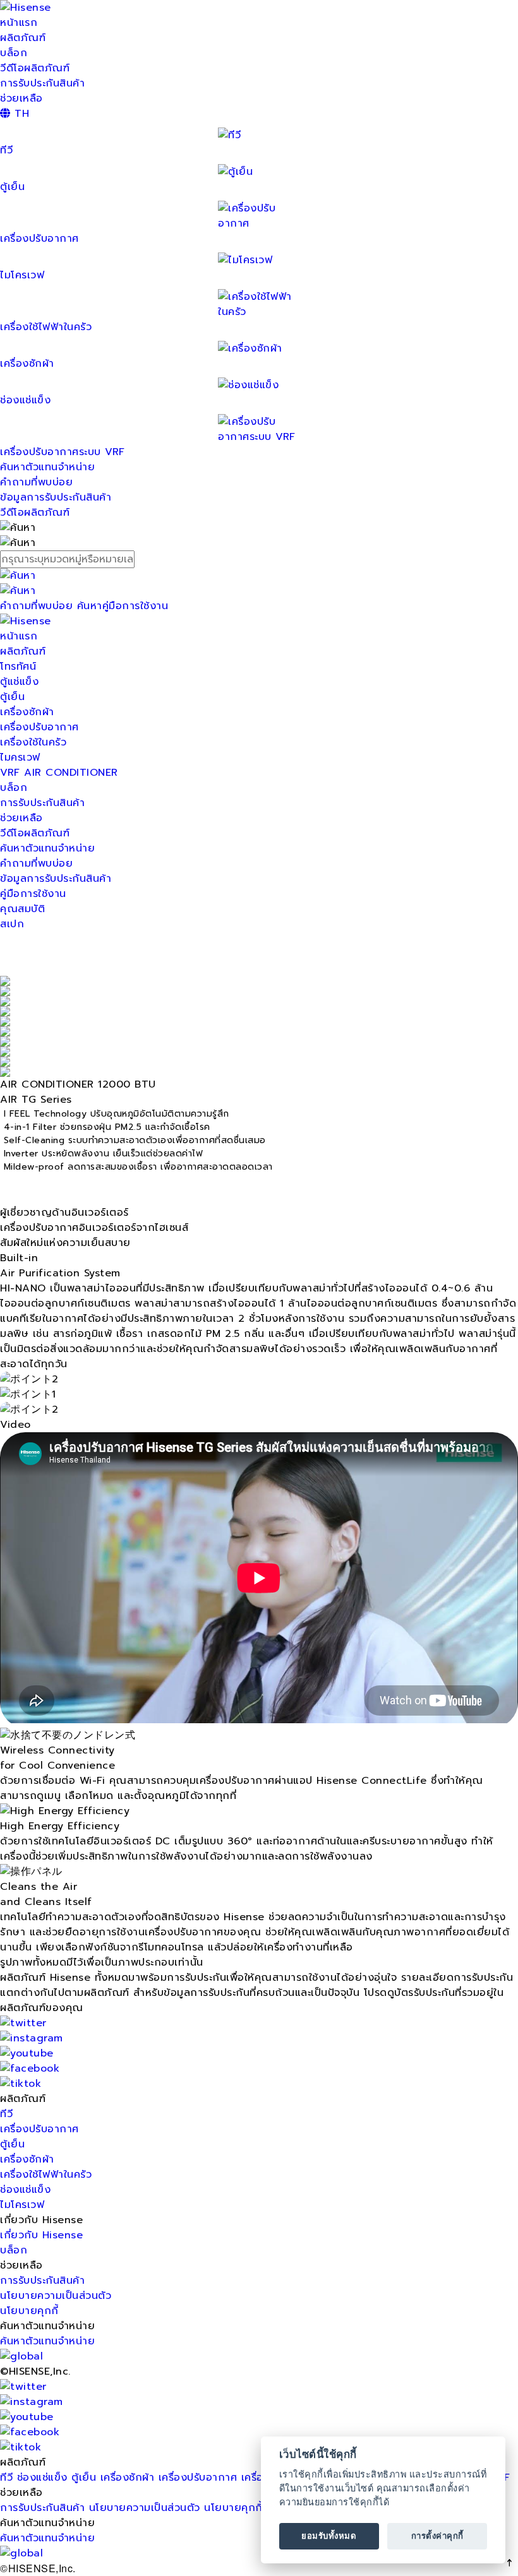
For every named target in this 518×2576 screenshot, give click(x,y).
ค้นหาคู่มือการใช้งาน (123, 606)
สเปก (12, 924)
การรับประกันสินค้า (42, 83)
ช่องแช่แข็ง (25, 2190)
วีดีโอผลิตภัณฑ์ (35, 68)
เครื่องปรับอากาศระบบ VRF (63, 452)
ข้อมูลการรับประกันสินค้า (56, 497)
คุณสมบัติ (22, 909)
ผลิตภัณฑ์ (23, 38)
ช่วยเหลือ (21, 98)
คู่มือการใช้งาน (33, 894)
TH (20, 114)
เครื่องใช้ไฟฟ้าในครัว (46, 327)
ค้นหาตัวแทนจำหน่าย (47, 467)
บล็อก (14, 53)
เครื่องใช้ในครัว (33, 742)
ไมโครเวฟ (22, 2205)
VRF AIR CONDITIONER (59, 773)
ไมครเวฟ (20, 757)
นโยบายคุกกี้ (29, 2311)
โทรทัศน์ (18, 667)
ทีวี (6, 2114)
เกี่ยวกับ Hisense (41, 2235)
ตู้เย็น (12, 697)
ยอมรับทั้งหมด (329, 2536)
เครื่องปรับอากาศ (39, 239)
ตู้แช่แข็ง (19, 682)
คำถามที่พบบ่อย (36, 482)
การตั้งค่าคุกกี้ (437, 2536)
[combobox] (259, 559)
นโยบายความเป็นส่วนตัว (56, 2296)
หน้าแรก (19, 23)
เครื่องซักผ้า (27, 712)
